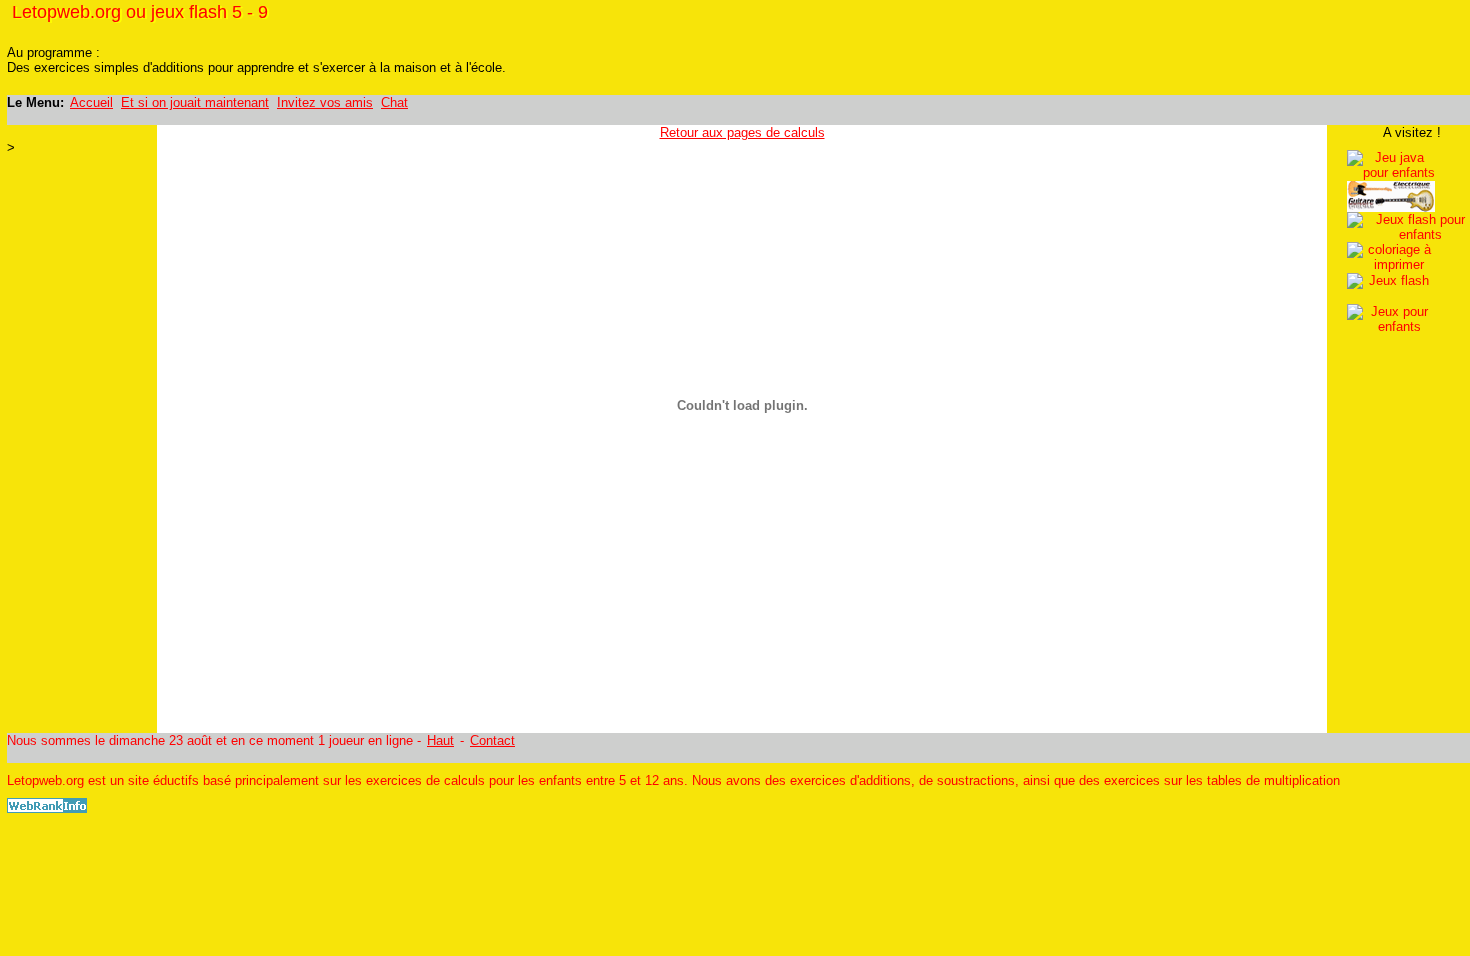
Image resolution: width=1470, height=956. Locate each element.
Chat (394, 102)
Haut (440, 740)
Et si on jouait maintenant (195, 102)
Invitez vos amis (325, 102)
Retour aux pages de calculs (742, 132)
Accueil (91, 102)
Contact (492, 740)
